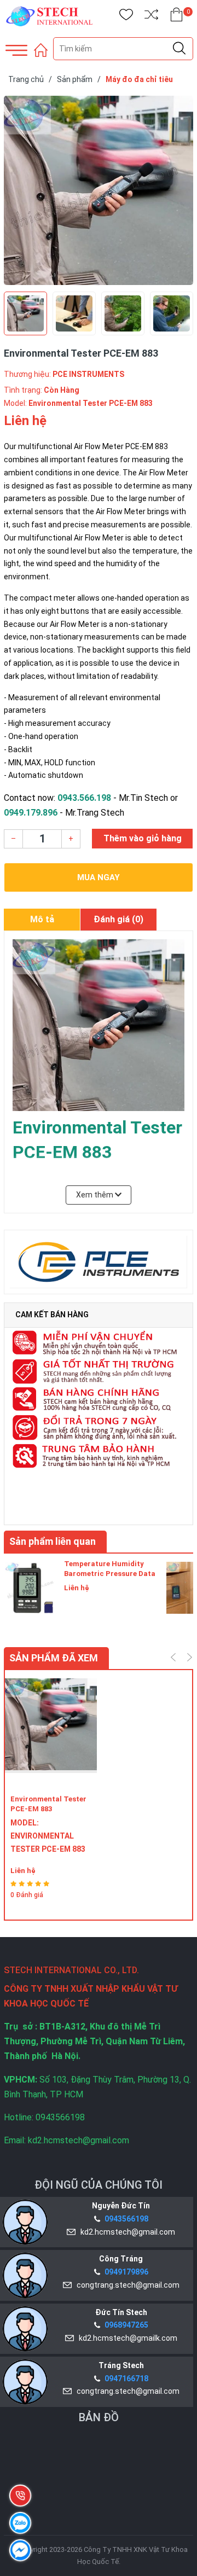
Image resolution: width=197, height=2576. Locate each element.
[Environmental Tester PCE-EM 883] (51, 1732)
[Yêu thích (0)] (126, 17)
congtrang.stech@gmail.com (126, 2285)
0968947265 (126, 2325)
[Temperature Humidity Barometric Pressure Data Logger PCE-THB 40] (31, 1586)
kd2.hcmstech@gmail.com (126, 2232)
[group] (99, 190)
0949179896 (126, 2272)
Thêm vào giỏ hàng (143, 838)
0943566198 (126, 2219)
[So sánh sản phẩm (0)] (151, 17)
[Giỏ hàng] (176, 17)
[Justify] (179, 49)
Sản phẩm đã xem (54, 1658)
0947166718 (126, 2379)
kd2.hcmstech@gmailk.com (126, 2338)
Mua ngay (99, 877)
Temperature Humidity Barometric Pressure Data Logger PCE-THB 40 (110, 1574)
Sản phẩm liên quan (53, 1541)
